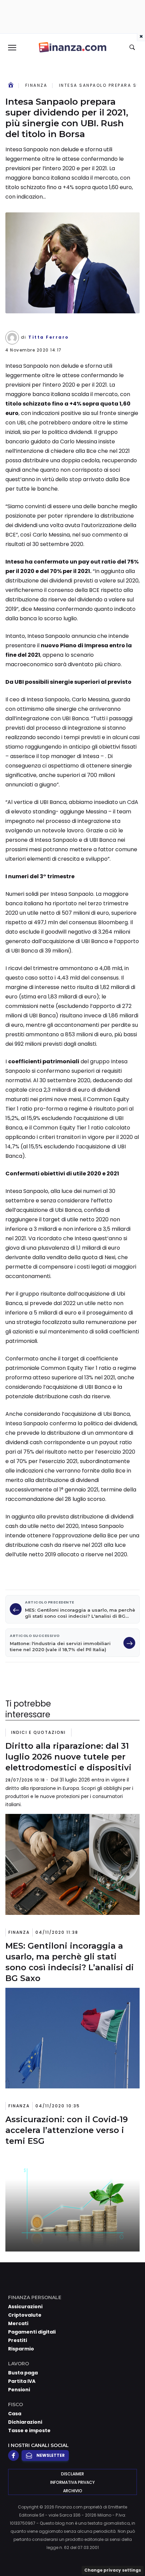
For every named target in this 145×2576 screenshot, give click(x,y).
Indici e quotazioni (38, 1732)
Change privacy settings (113, 2570)
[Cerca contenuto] (133, 48)
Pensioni (19, 2390)
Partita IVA (22, 2381)
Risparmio (21, 2349)
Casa (15, 2414)
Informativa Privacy (72, 2482)
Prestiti (18, 2340)
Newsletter (51, 2455)
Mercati (18, 2323)
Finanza (36, 85)
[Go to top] (132, 2554)
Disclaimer (72, 2474)
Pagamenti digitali (32, 2332)
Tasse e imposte (29, 2430)
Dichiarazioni (25, 2422)
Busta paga (23, 2373)
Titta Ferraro (49, 337)
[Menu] (12, 47)
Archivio (73, 2491)
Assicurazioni (25, 2307)
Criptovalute (25, 2315)
